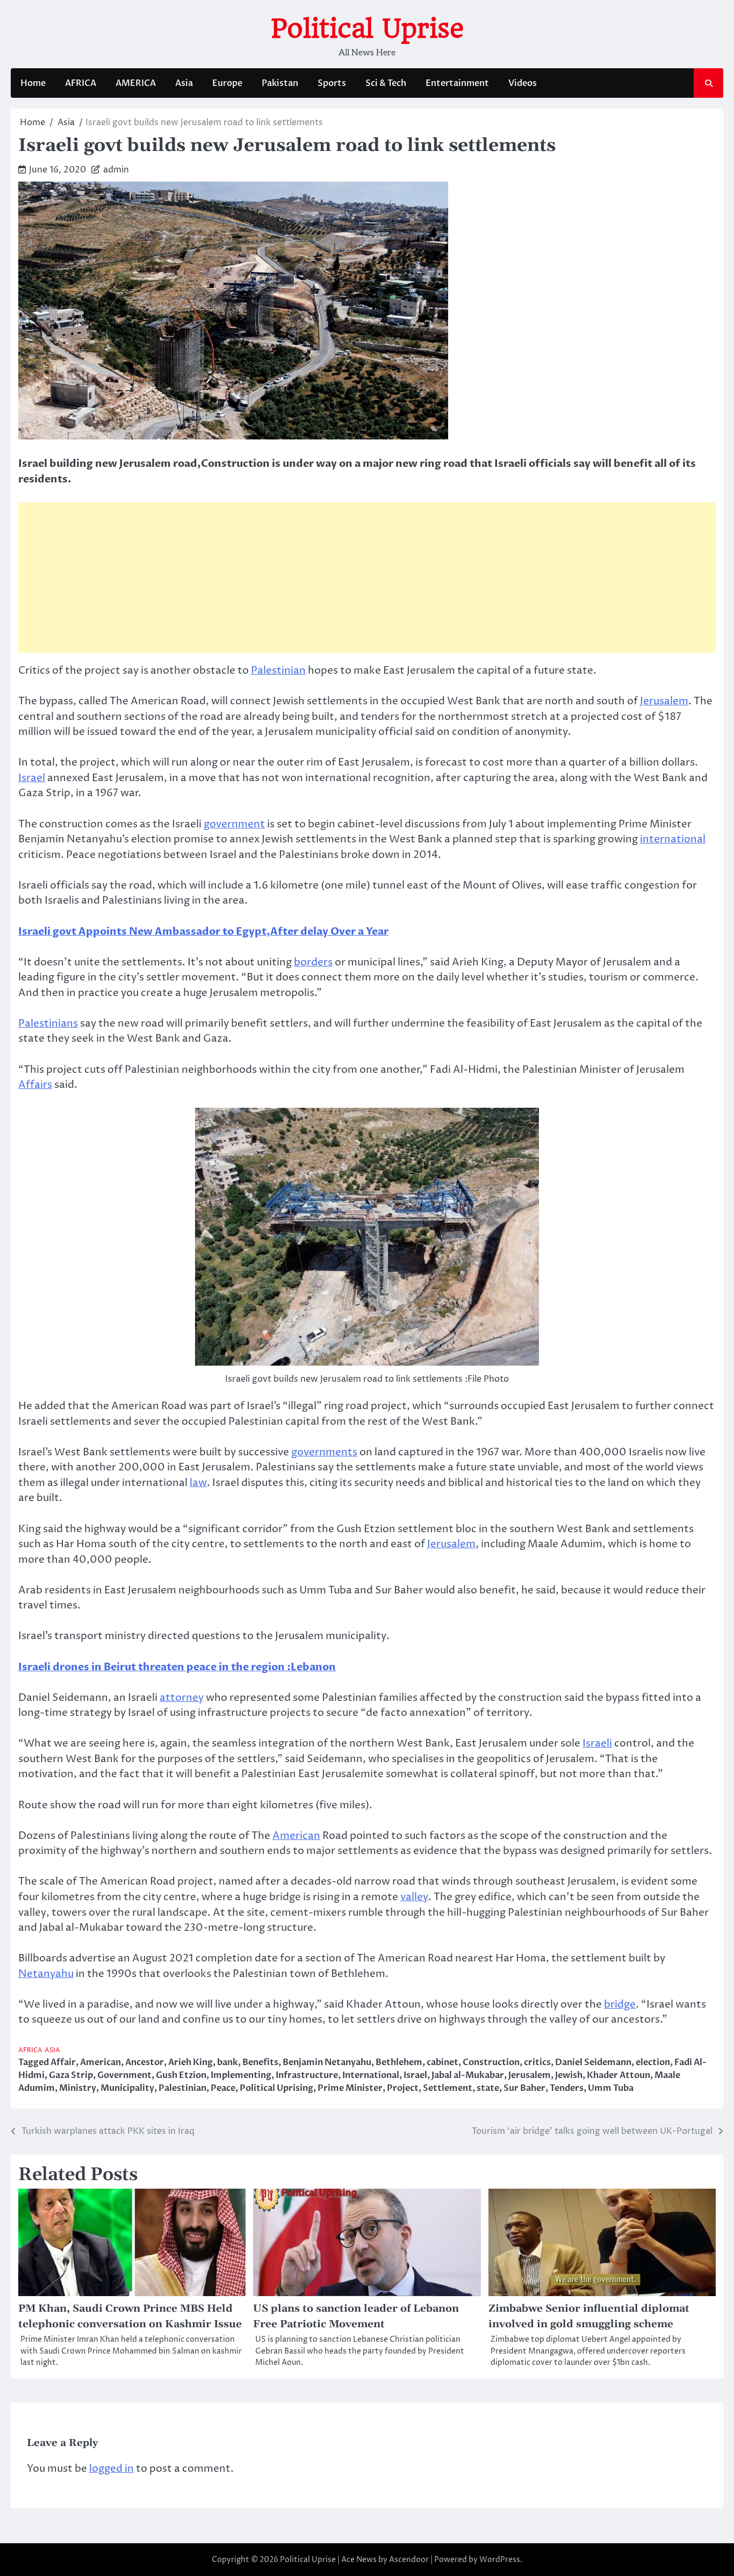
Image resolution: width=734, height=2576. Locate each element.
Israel (32, 778)
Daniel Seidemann (593, 2062)
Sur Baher (524, 2088)
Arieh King (190, 2062)
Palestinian (278, 670)
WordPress (500, 2560)
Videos (523, 83)
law (198, 1483)
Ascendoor (409, 2560)
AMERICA (136, 83)
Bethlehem (399, 2062)
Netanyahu (46, 1974)
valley (414, 1897)
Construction (491, 2062)
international (673, 839)
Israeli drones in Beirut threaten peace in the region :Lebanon (177, 1667)
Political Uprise (367, 28)
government (234, 824)
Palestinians (48, 1023)
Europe (227, 83)
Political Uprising (276, 2088)
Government (124, 2075)
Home (33, 83)
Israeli (597, 1743)
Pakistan (280, 83)
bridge (620, 2004)
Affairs (35, 1085)
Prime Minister (350, 2088)
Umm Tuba (611, 2088)
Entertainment (457, 83)
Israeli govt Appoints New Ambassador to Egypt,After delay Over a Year (203, 932)
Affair (63, 2062)
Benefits (260, 2062)
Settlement (448, 2088)
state (488, 2088)
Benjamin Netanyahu (327, 2062)
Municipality (127, 2088)
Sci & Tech (386, 83)
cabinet (442, 2062)
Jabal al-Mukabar (468, 2075)
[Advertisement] (367, 578)
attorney (182, 1698)
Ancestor (145, 2062)
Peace (223, 2088)
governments (324, 1452)
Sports (332, 83)
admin (116, 170)
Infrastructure (307, 2075)
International (371, 2075)
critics (537, 2062)
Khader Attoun (618, 2075)
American (296, 1836)
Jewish (569, 2075)
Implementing (241, 2075)
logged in (111, 2469)
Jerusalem (664, 701)
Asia (184, 83)
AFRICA (81, 83)
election (653, 2062)
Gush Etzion (181, 2075)
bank (228, 2062)
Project (403, 2088)
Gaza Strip (71, 2075)
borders (313, 962)
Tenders (567, 2088)
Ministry (78, 2088)
